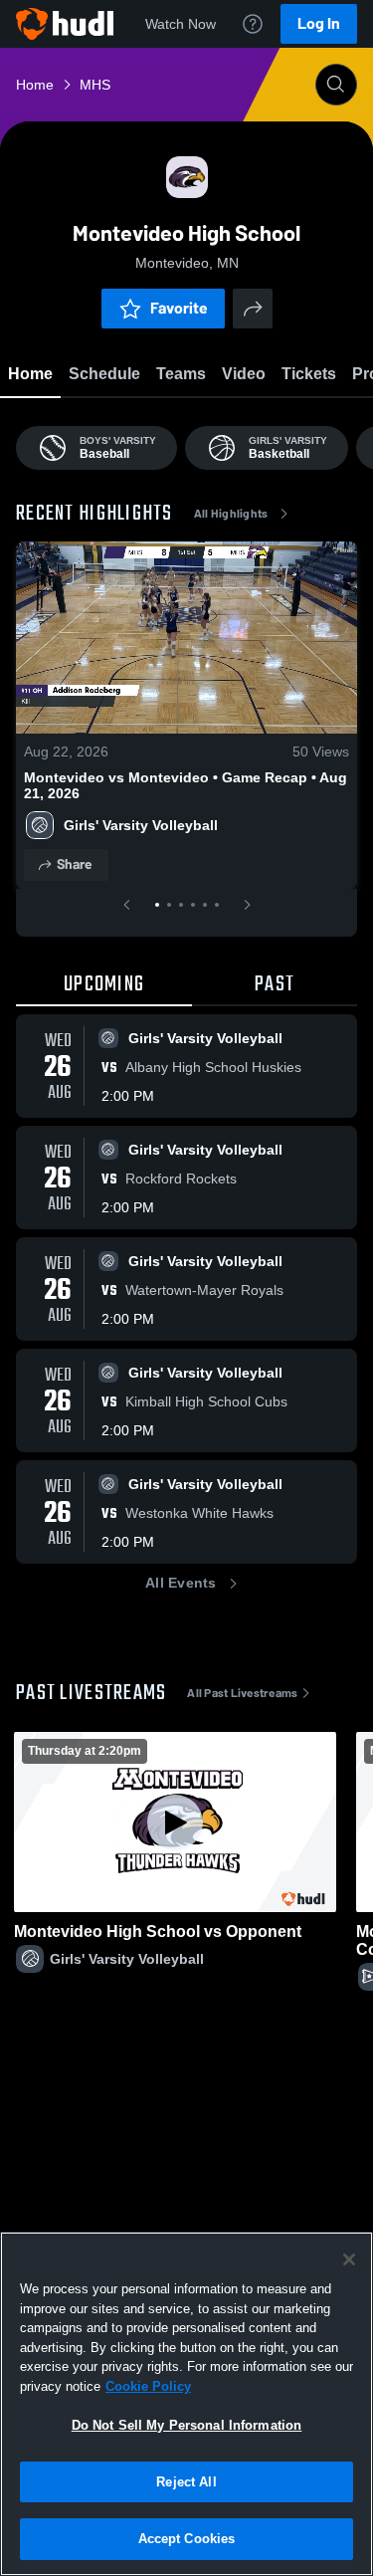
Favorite (179, 308)
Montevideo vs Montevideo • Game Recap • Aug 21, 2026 (186, 785)
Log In (319, 23)
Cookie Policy (148, 2386)
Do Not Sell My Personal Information (187, 2425)
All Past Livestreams (242, 1693)
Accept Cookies (187, 2539)
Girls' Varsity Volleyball (141, 825)
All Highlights (231, 514)
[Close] (349, 2259)
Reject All (186, 2482)
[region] (186, 2404)
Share (74, 864)
